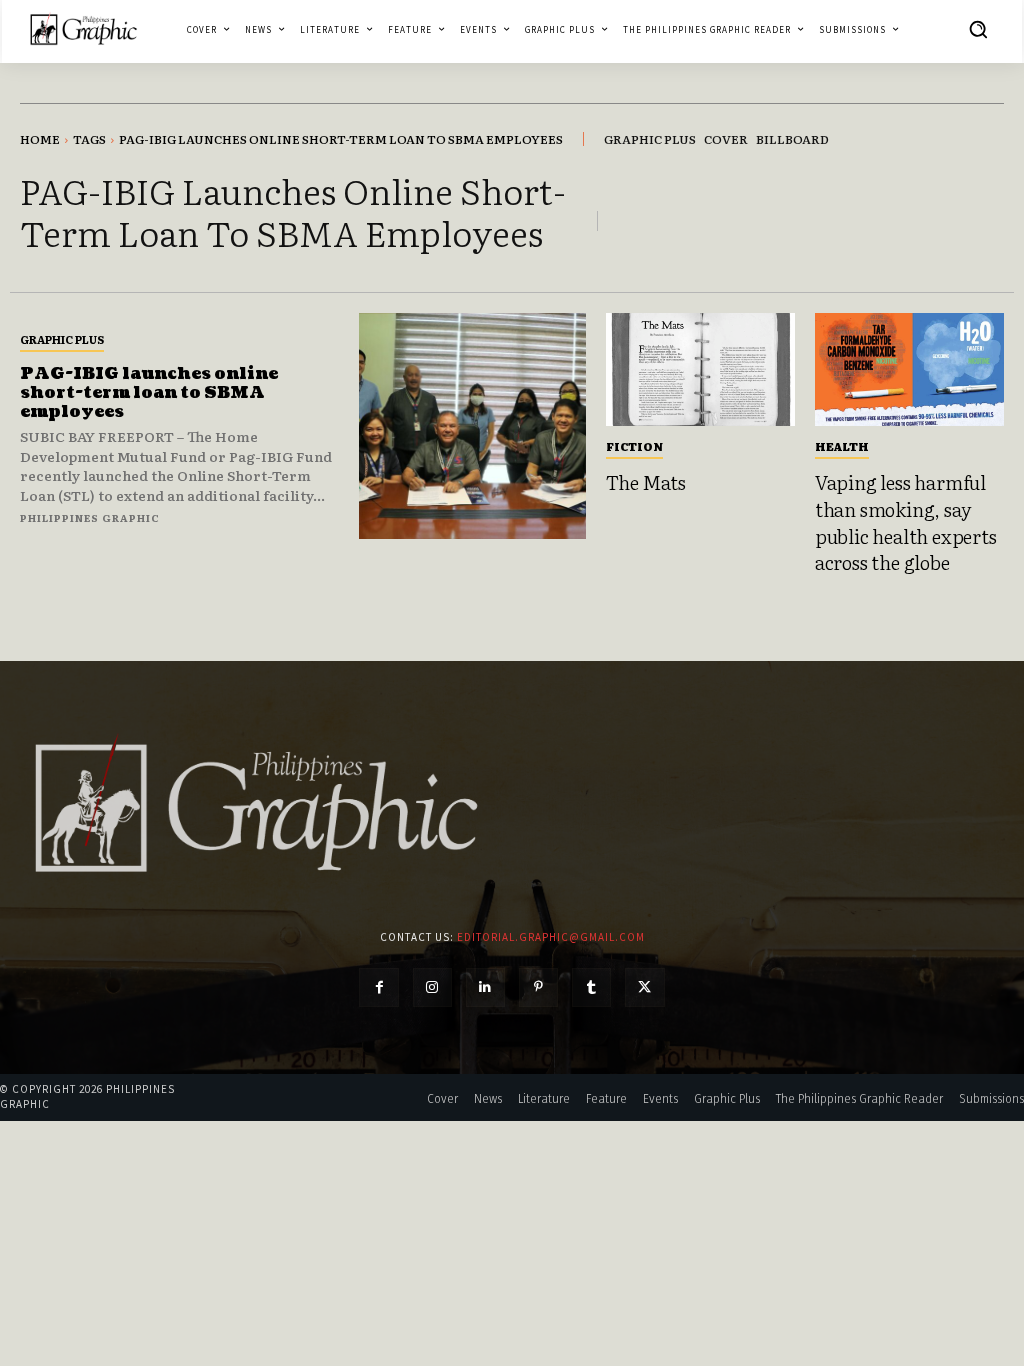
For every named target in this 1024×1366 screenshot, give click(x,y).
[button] (978, 29)
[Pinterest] (538, 987)
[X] (644, 987)
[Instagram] (432, 987)
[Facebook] (378, 987)
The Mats (646, 482)
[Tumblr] (591, 987)
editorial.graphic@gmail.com (551, 937)
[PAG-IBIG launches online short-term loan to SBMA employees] (472, 426)
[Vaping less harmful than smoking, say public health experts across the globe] (909, 369)
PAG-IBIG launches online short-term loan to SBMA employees (149, 393)
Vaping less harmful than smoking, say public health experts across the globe (906, 522)
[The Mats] (700, 369)
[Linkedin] (485, 987)
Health (842, 446)
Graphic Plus (62, 339)
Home (40, 139)
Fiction (634, 446)
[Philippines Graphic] (83, 29)
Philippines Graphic (90, 517)
